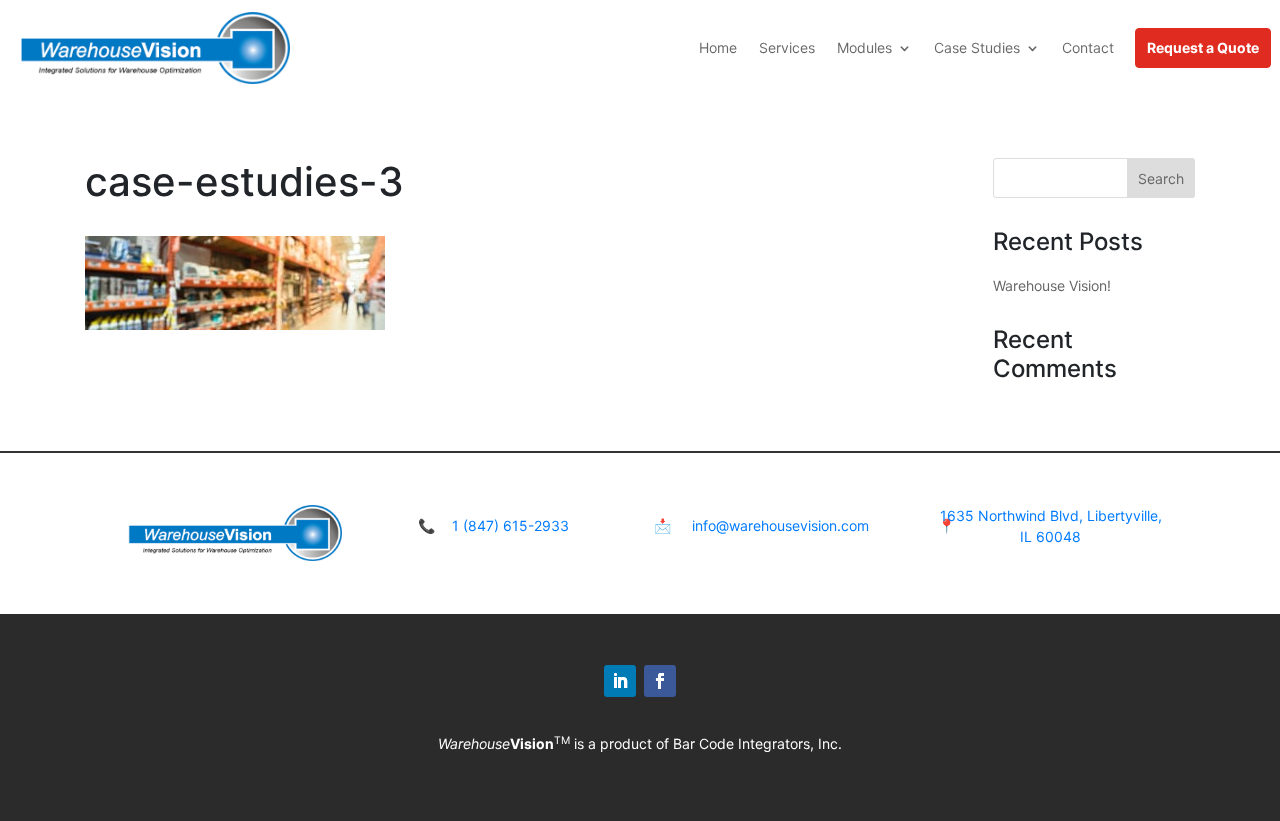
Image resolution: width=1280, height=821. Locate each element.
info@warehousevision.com (780, 525)
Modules (864, 47)
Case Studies (977, 47)
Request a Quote (1203, 47)
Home (718, 47)
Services (787, 47)
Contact (1088, 47)
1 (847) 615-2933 (510, 525)
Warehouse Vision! (1052, 285)
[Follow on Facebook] (660, 681)
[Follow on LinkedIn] (620, 681)
